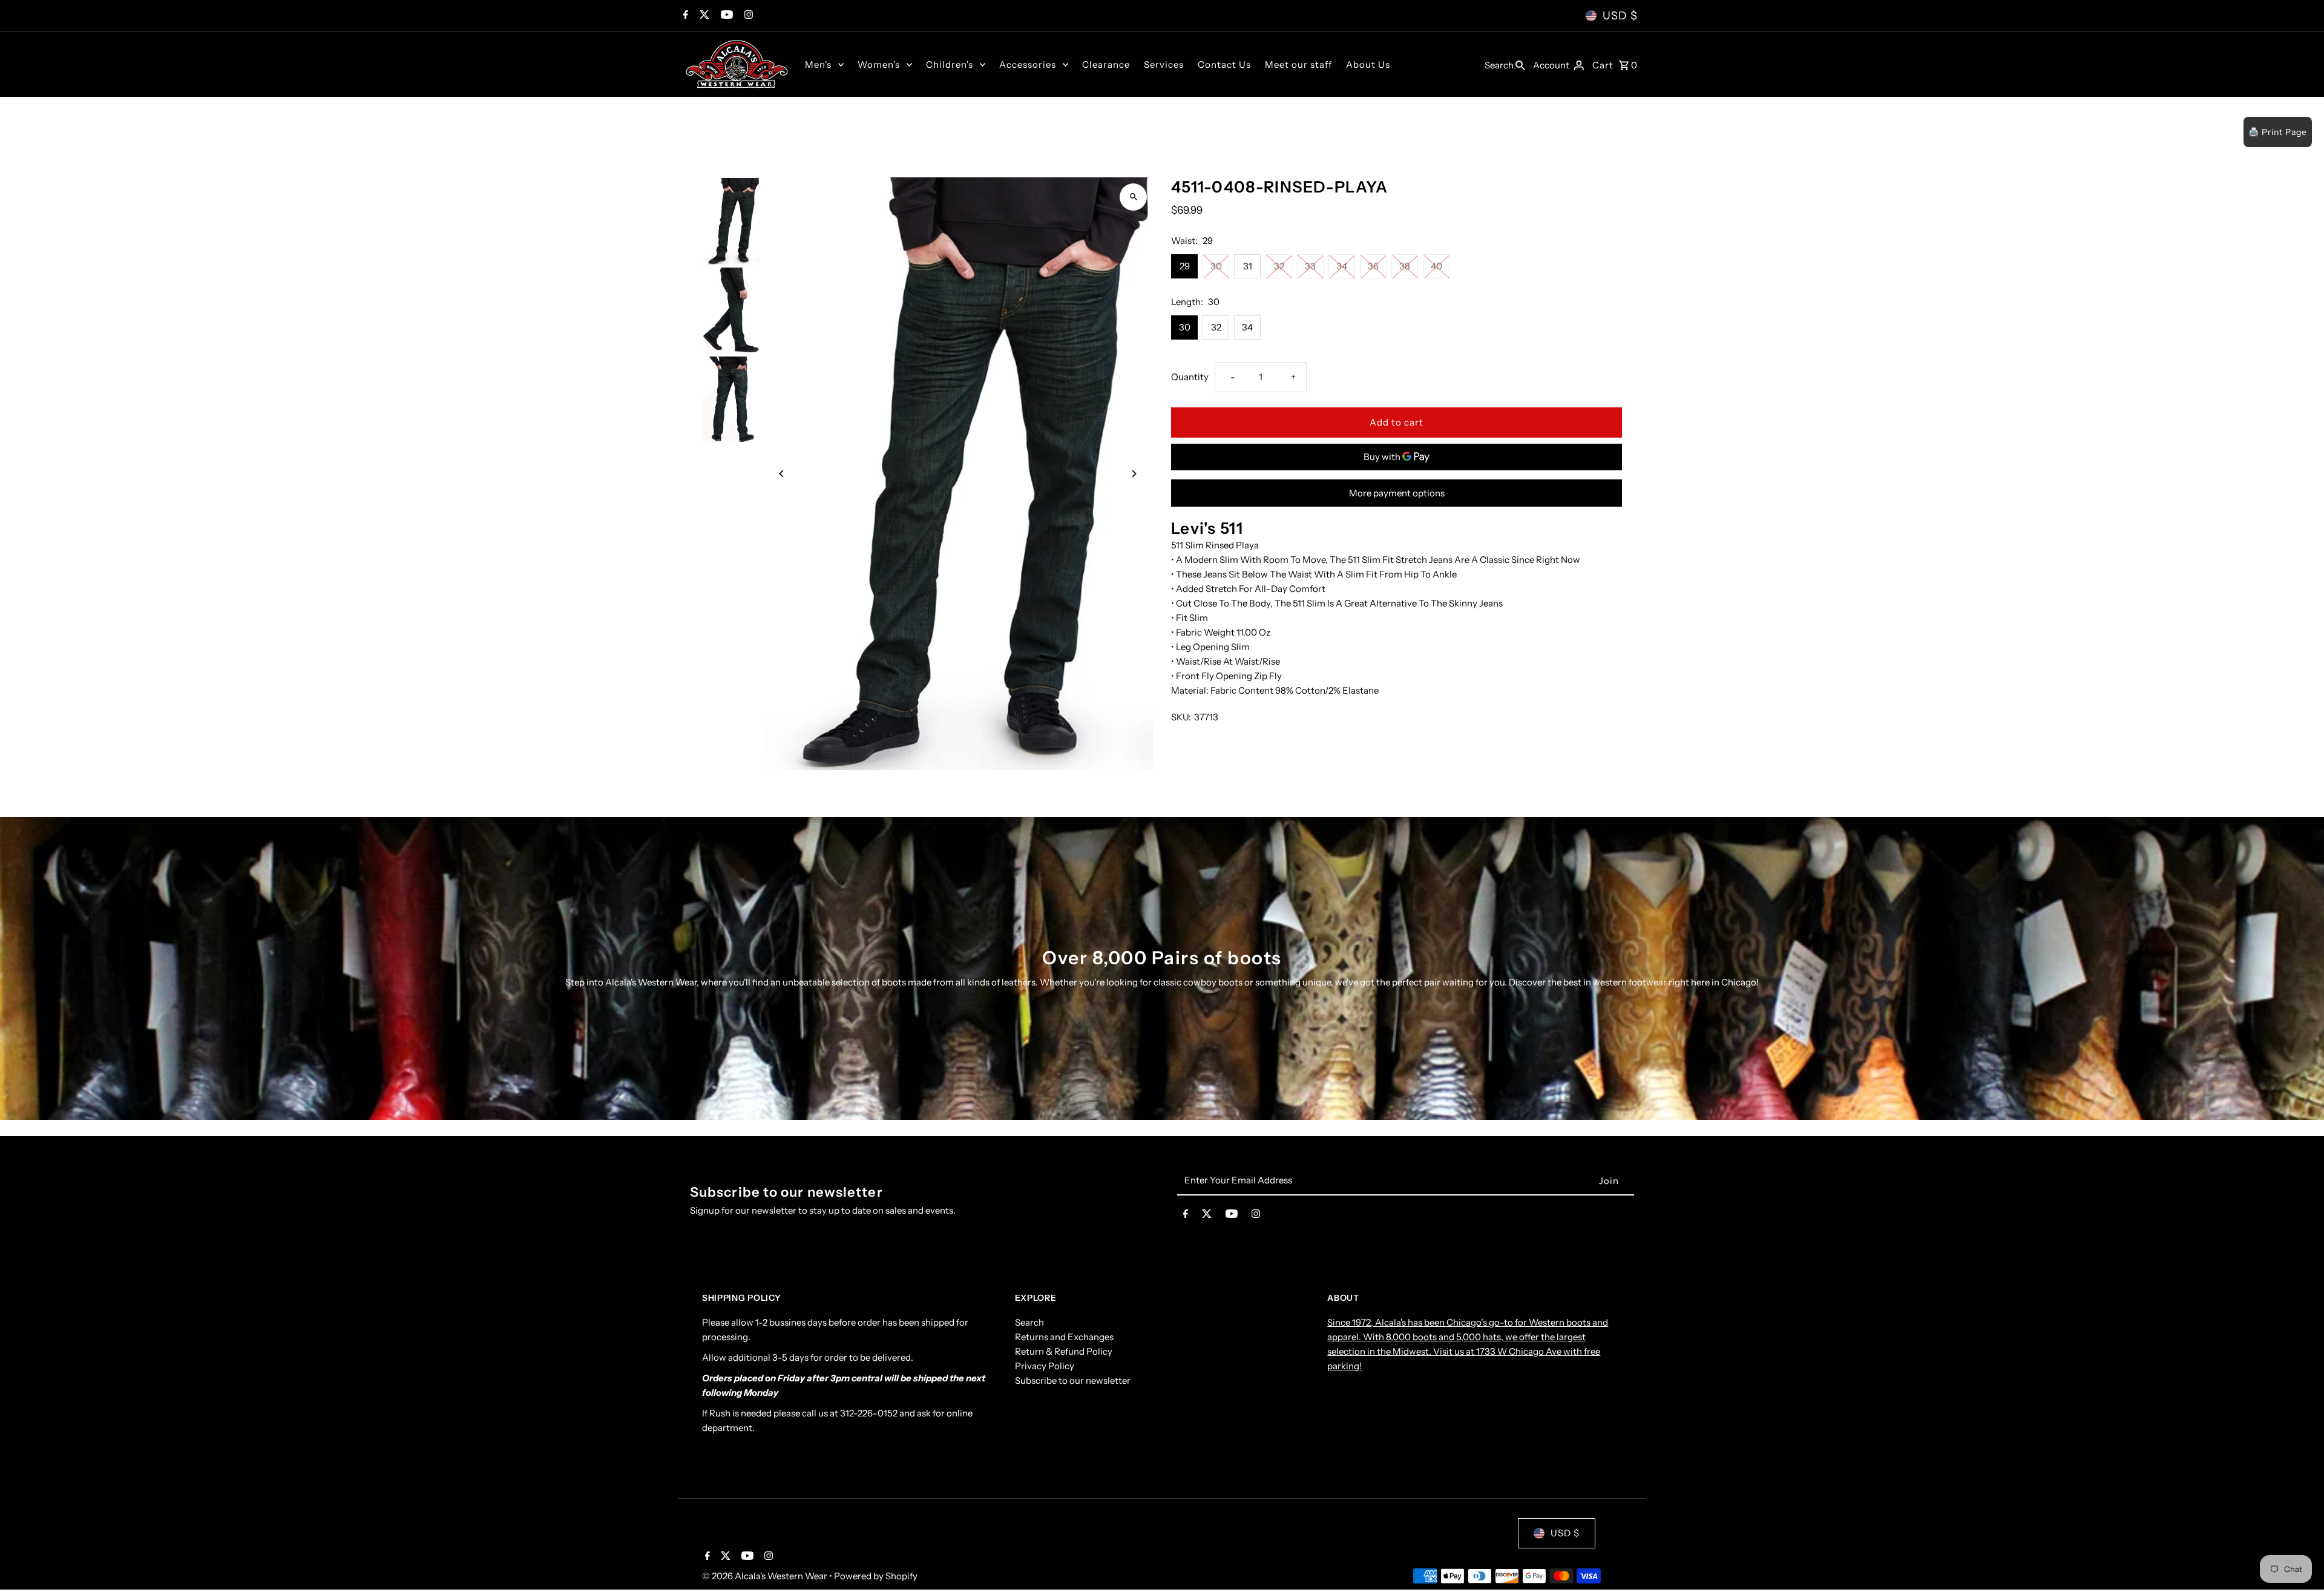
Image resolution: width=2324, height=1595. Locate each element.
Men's (818, 64)
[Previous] (782, 474)
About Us (1368, 64)
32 (1279, 266)
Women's (879, 64)
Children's (950, 64)
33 (1310, 266)
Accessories (1028, 64)
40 (1436, 266)
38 (1405, 266)
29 (1185, 266)
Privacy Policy (1045, 1366)
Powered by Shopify (876, 1576)
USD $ (1620, 16)
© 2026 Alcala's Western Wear (766, 1576)
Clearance (1106, 64)
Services (1164, 64)
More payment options (1397, 493)
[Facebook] (684, 16)
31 (1248, 266)
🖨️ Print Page (2278, 132)
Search (1029, 1322)
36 (1373, 266)
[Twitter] (703, 16)
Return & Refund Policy (1064, 1351)
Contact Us (1224, 64)
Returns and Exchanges (1064, 1337)
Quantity (1190, 377)
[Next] (1133, 474)
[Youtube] (725, 16)
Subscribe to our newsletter (1073, 1380)
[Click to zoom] (1133, 197)
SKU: (1181, 717)
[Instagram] (747, 16)
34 (1342, 266)
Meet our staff (1298, 64)
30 (1216, 266)
